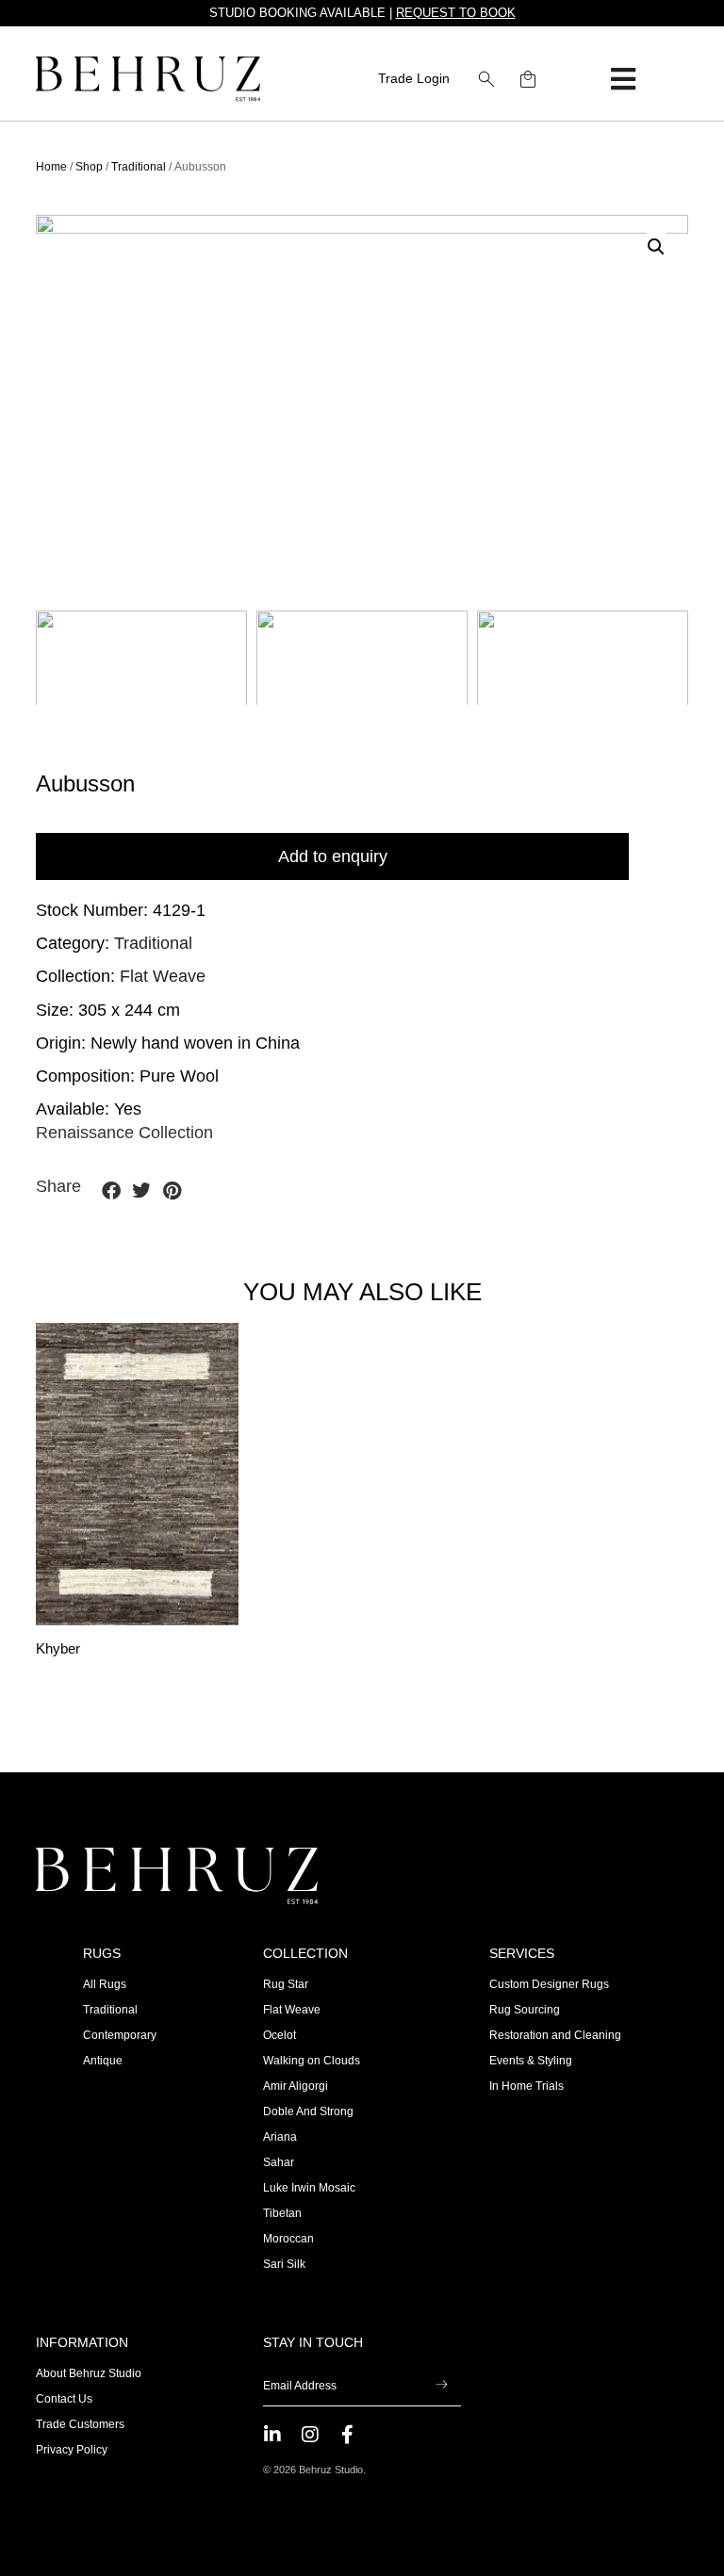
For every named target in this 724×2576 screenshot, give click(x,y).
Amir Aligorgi (296, 2086)
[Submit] (441, 2387)
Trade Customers (80, 2424)
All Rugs (105, 1984)
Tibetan (282, 2213)
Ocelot (280, 2035)
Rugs (102, 1953)
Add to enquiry (333, 856)
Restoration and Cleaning (555, 2035)
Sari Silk (284, 2264)
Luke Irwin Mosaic (309, 2188)
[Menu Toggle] (623, 79)
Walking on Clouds (312, 2061)
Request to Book (456, 13)
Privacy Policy (72, 2450)
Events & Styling (531, 2061)
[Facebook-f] (348, 2435)
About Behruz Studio (89, 2373)
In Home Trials (527, 2086)
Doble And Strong (308, 2111)
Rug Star (286, 1984)
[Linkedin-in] (272, 2435)
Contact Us (64, 2399)
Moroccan (288, 2239)
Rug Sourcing (525, 2010)
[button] (486, 79)
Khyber (58, 1649)
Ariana (280, 2137)
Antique (103, 2061)
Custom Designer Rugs (549, 1984)
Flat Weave (163, 976)
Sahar (279, 2162)
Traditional (139, 167)
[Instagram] (310, 2435)
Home (51, 167)
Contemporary (120, 2035)
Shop (89, 167)
